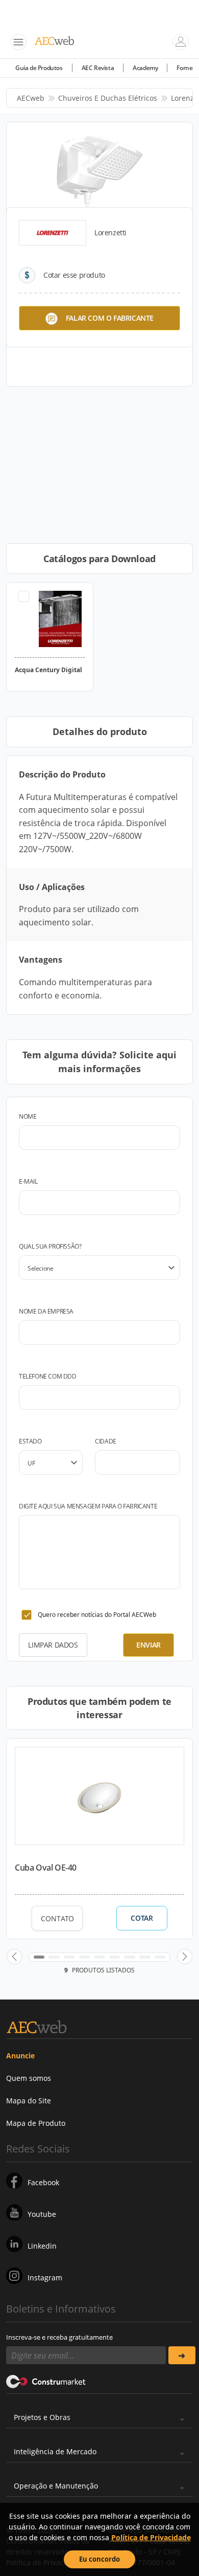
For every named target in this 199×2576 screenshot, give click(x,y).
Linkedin (42, 2246)
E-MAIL (28, 1181)
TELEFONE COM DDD (48, 1376)
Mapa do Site (29, 2101)
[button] (14, 1957)
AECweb (31, 98)
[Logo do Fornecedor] (53, 233)
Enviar (148, 1645)
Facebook (43, 2182)
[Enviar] (182, 2355)
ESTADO (30, 1441)
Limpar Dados (53, 1645)
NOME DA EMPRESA (46, 1311)
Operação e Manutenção (56, 2486)
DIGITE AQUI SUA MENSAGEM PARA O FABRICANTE (88, 1506)
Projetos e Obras (42, 2417)
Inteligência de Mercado (55, 2451)
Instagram (45, 2278)
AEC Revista (98, 68)
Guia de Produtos (39, 68)
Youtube (42, 2214)
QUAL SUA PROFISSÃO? (50, 1246)
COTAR (142, 1918)
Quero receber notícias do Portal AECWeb (97, 1615)
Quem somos (29, 2078)
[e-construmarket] (46, 2381)
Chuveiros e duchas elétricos (108, 98)
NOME (28, 1116)
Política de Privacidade (151, 2537)
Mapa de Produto (36, 2123)
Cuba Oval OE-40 (46, 1868)
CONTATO (57, 1918)
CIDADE (106, 1441)
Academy (145, 68)
